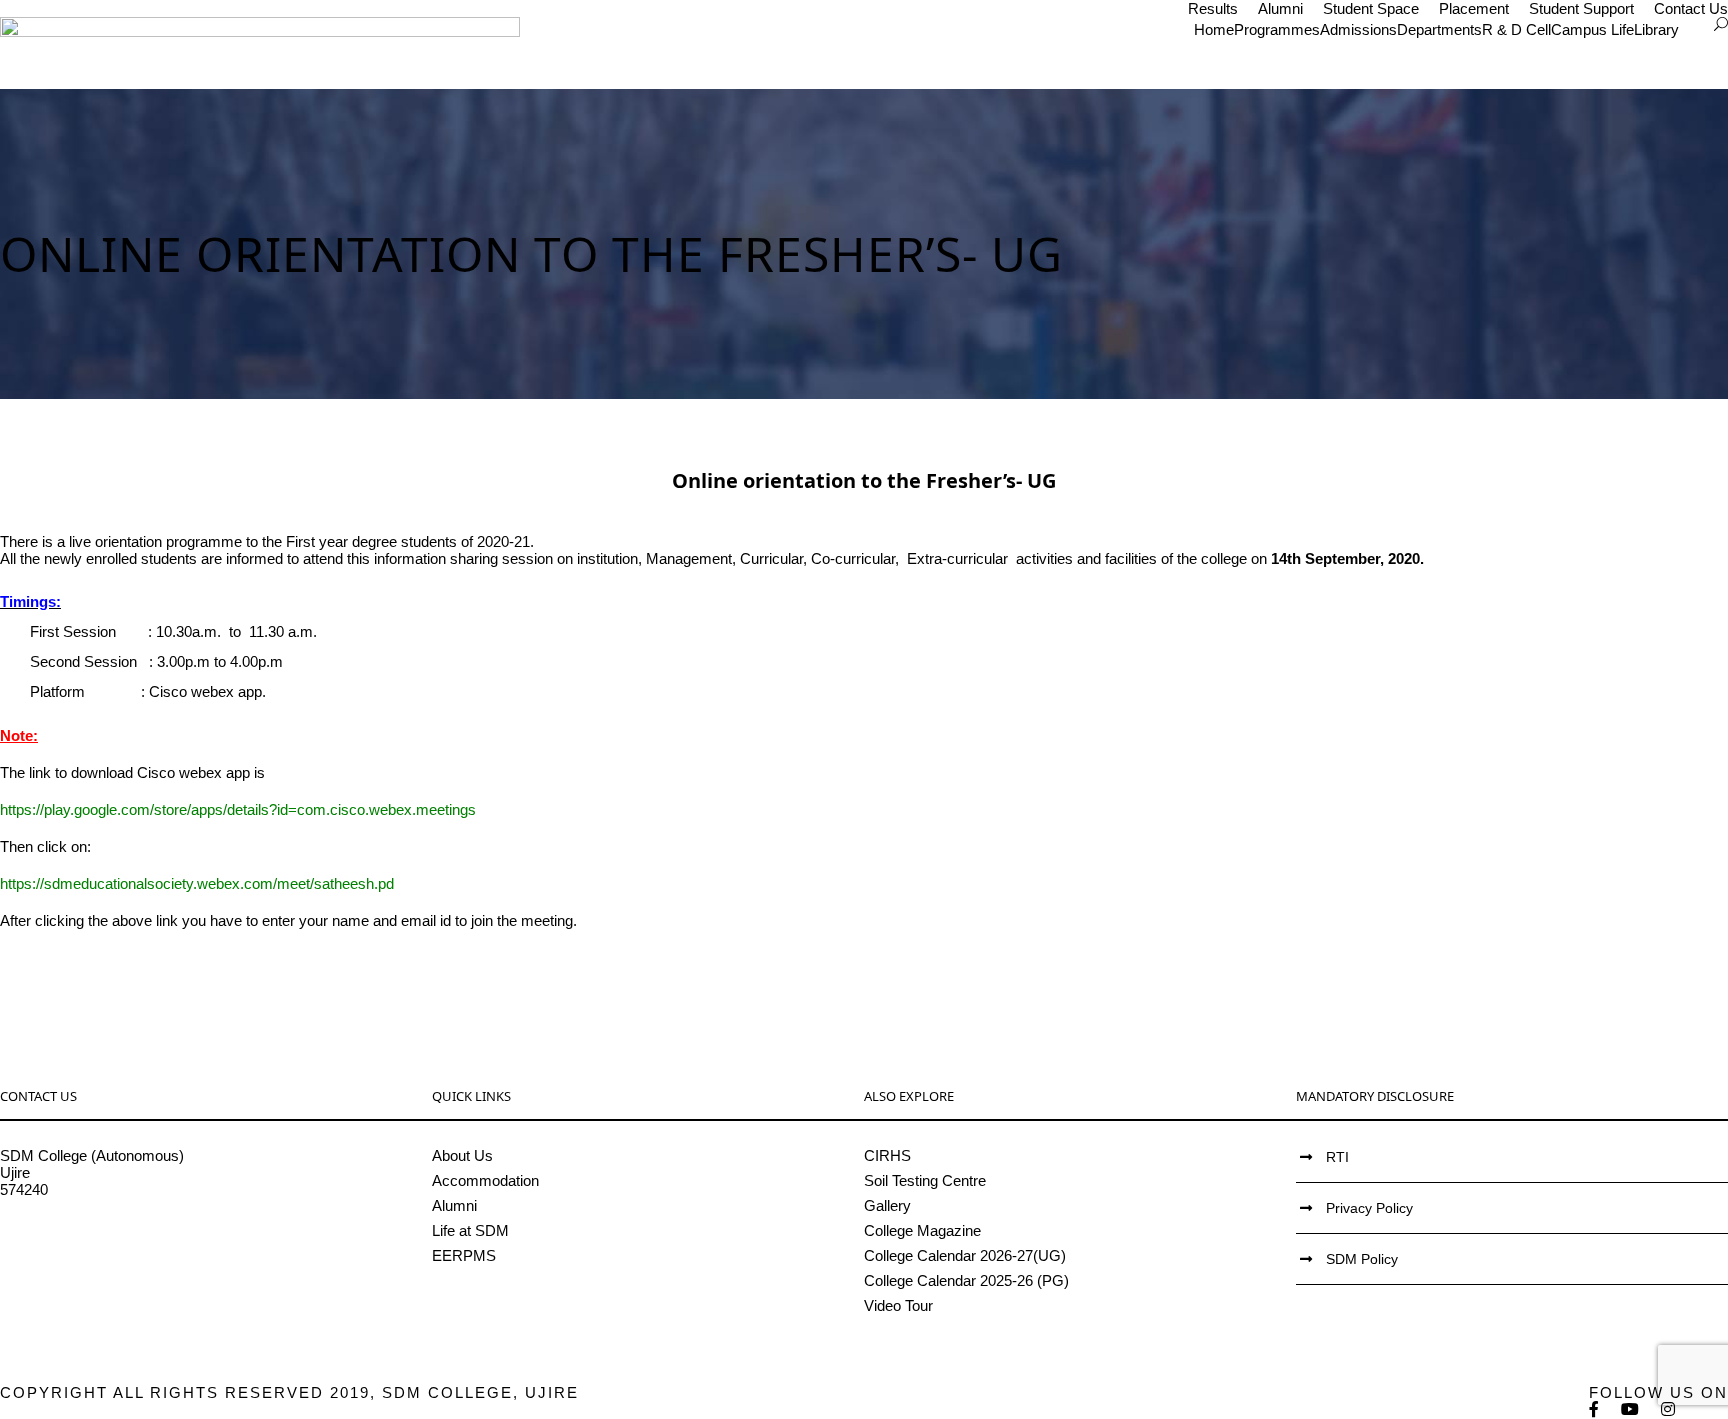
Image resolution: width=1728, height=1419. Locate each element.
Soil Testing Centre (925, 1180)
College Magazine (922, 1230)
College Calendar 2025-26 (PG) (966, 1280)
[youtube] (1631, 1409)
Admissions (1358, 29)
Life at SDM (470, 1230)
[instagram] (1669, 1409)
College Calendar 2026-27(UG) (965, 1255)
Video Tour (898, 1305)
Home (1214, 29)
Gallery (887, 1205)
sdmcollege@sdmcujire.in (84, 1240)
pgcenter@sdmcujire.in (75, 1257)
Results (1213, 8)
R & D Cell (1516, 29)
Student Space (1371, 8)
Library (1656, 29)
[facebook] (1595, 1409)
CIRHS (887, 1155)
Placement (1474, 8)
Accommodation (485, 1180)
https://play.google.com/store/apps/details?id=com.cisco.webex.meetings (238, 809)
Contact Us (1691, 8)
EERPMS (464, 1255)
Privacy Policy (1369, 1208)
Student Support (1581, 8)
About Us (462, 1155)
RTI (1337, 1157)
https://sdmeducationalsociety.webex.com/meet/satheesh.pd (197, 883)
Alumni (1280, 8)
